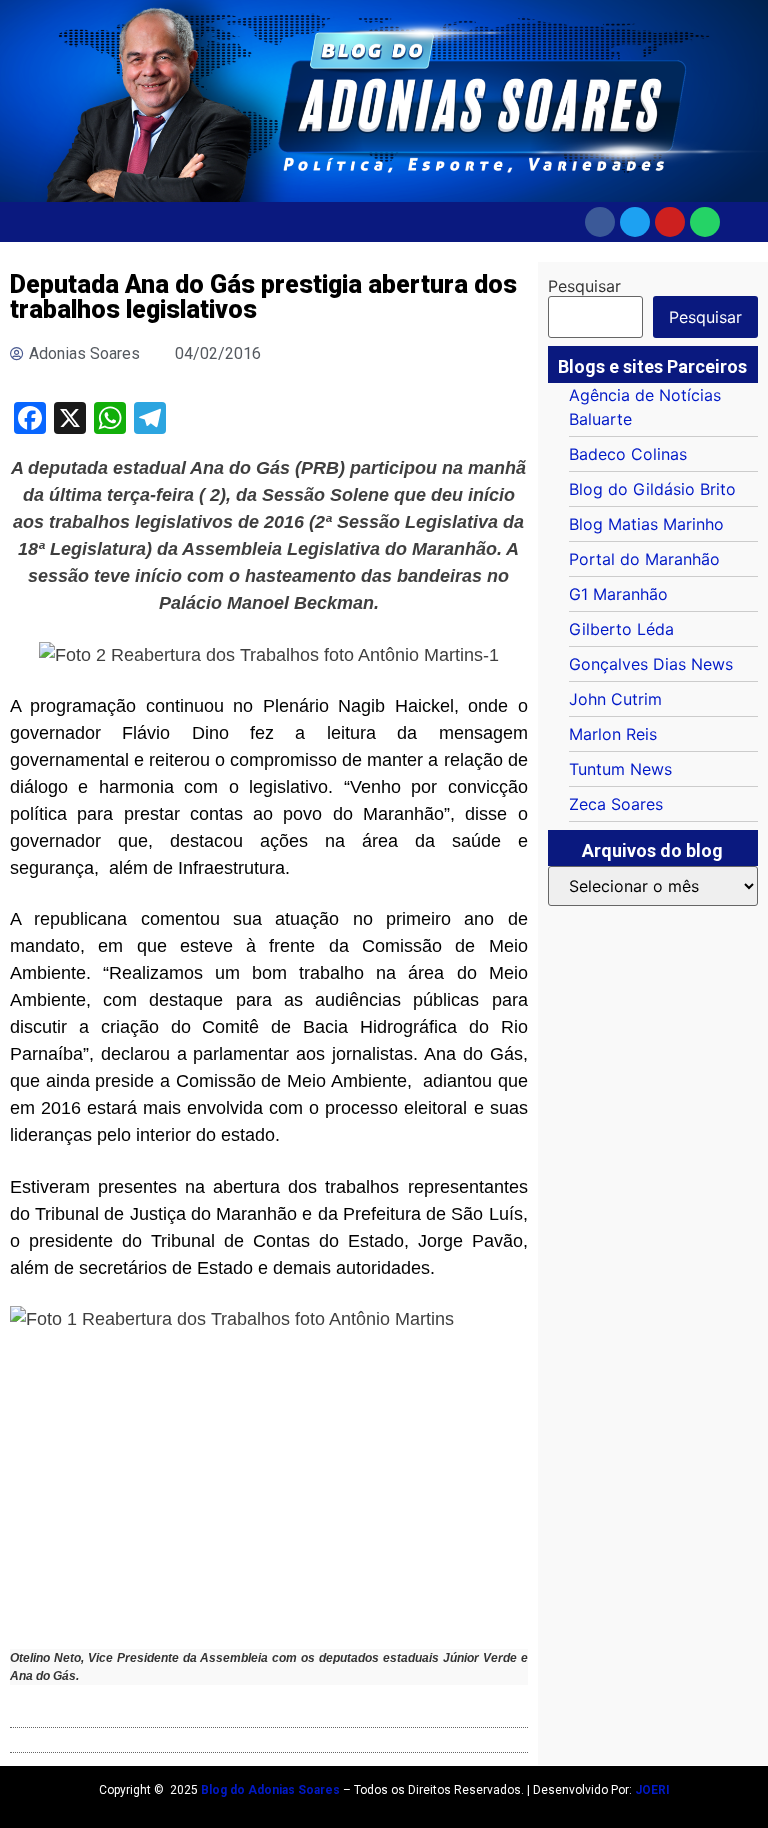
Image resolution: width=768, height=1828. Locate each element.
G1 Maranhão (618, 594)
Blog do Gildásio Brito (652, 489)
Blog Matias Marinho (646, 524)
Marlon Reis (613, 734)
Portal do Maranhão (644, 559)
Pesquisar (584, 286)
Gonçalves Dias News (651, 664)
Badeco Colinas (628, 454)
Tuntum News (620, 769)
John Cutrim (615, 699)
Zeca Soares (616, 804)
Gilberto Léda (621, 629)
